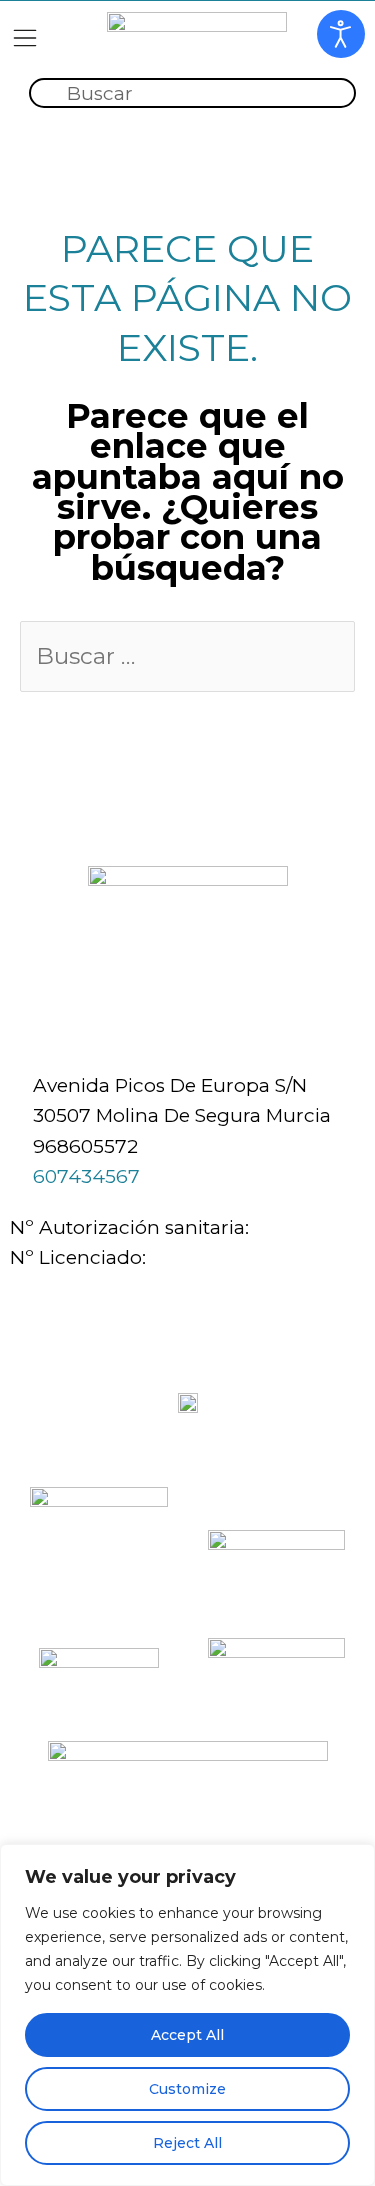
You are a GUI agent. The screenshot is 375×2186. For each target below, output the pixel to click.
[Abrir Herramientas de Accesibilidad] (341, 34)
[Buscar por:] (187, 657)
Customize (187, 2089)
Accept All (187, 2035)
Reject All (187, 2143)
